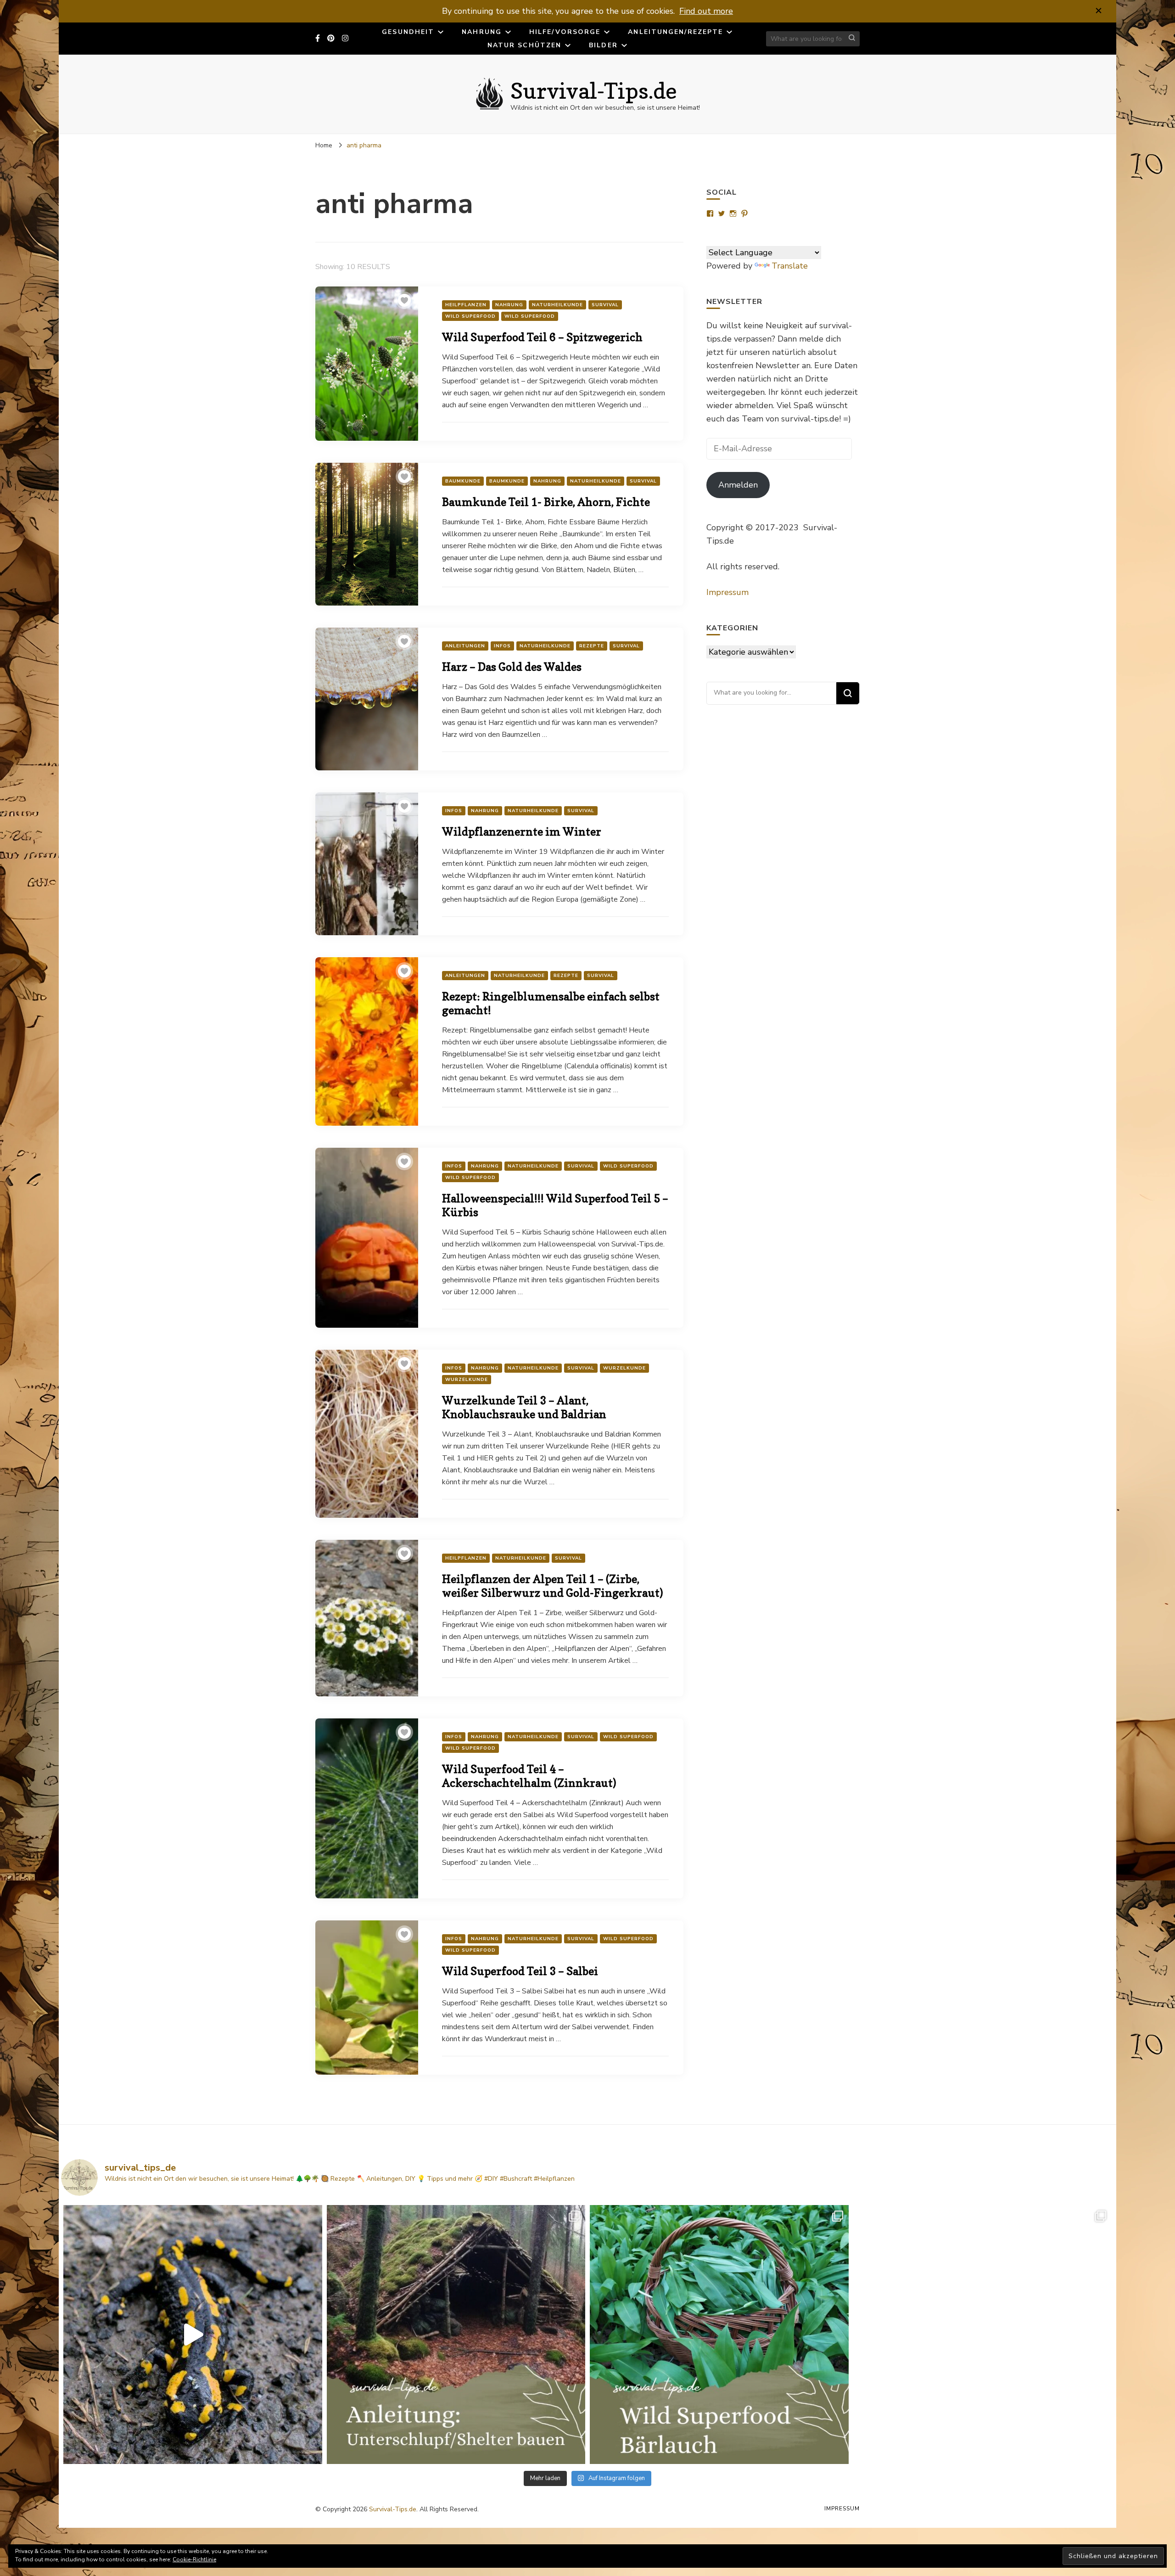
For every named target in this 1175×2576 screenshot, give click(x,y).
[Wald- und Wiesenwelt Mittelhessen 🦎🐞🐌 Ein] (193, 2335)
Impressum (727, 592)
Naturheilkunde (557, 305)
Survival (605, 305)
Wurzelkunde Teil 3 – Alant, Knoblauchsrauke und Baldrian (524, 1407)
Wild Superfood (470, 316)
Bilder (603, 45)
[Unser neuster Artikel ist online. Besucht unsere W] (456, 2335)
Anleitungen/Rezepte (675, 32)
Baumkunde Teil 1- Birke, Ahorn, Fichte (546, 502)
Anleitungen (465, 646)
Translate (790, 266)
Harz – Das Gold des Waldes (512, 667)
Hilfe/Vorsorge (565, 32)
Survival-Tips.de (594, 90)
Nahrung (482, 32)
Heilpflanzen (466, 305)
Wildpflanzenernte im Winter (522, 832)
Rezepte (592, 646)
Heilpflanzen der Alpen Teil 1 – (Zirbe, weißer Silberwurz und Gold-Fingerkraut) (552, 1586)
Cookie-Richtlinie (194, 2559)
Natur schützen (524, 45)
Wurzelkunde (624, 1368)
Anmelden (738, 485)
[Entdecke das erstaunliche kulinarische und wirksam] (719, 2335)
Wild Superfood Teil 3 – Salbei (520, 1971)
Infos (502, 646)
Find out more (706, 11)
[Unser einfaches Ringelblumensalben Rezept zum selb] (983, 2335)
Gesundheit (408, 32)
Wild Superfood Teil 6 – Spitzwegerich (542, 337)
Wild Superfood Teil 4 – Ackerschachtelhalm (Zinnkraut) (529, 1776)
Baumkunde (463, 481)
